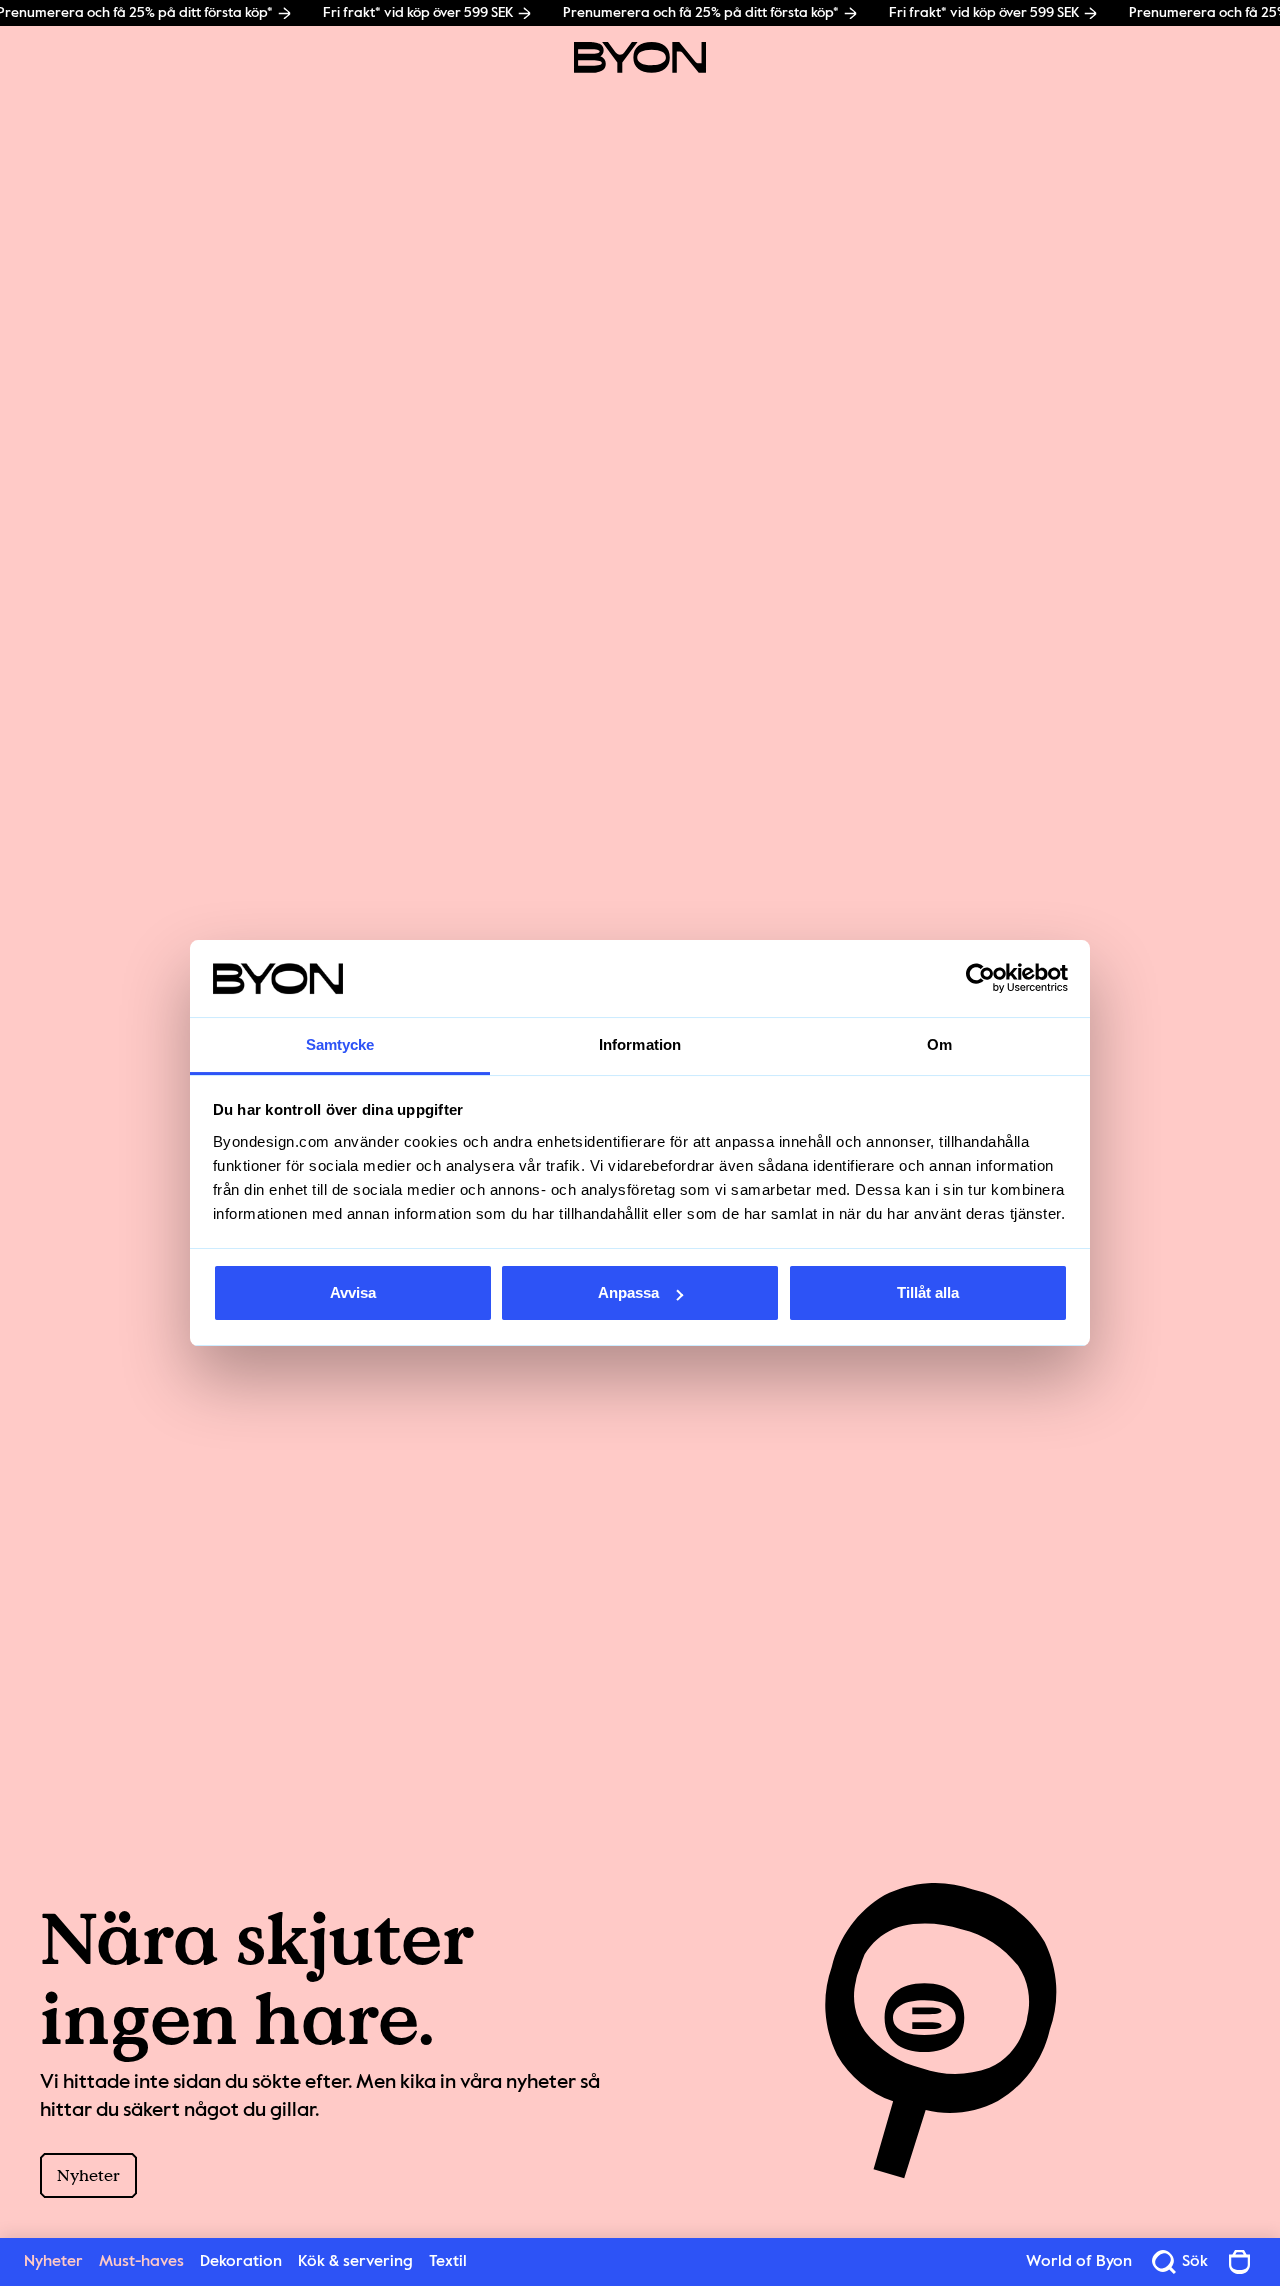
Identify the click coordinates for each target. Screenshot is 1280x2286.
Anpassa (628, 1292)
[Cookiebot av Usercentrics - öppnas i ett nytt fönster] (980, 979)
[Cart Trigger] (1240, 2262)
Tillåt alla (928, 1292)
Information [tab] (640, 1044)
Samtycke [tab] (340, 1044)
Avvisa (353, 1292)
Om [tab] (939, 1044)
